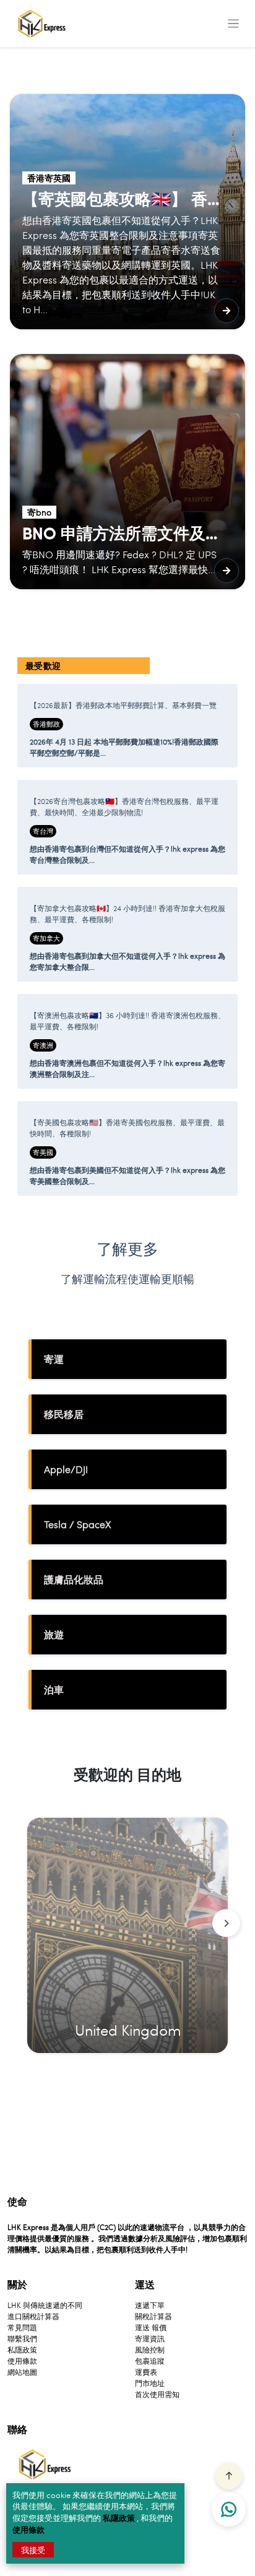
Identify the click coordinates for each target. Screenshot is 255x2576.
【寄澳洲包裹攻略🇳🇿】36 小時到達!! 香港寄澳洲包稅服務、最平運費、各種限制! (127, 1021)
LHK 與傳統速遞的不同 (45, 2305)
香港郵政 (46, 724)
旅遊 (54, 1634)
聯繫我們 (22, 2338)
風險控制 (150, 2349)
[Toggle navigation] (233, 24)
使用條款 (28, 2529)
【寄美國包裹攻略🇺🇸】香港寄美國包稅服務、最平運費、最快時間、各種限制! (127, 1128)
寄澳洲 (43, 1045)
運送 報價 (151, 2327)
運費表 (146, 2372)
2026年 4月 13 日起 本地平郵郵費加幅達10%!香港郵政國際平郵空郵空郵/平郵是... (124, 747)
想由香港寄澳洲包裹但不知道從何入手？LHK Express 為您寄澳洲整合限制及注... (127, 1068)
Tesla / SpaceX (77, 1524)
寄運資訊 (150, 2338)
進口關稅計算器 (33, 2316)
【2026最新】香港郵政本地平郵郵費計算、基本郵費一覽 (123, 705)
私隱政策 (120, 2518)
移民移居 (64, 1414)
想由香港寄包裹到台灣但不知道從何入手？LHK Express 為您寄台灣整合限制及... (127, 854)
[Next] (226, 1923)
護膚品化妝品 (74, 1579)
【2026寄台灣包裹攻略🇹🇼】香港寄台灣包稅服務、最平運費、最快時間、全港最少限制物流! (124, 806)
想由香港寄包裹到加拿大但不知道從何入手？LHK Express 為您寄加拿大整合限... (127, 961)
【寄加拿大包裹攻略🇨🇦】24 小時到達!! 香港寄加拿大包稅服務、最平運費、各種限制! (127, 914)
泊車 (54, 1689)
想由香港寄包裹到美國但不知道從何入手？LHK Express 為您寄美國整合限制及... (127, 1175)
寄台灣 (43, 831)
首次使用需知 (157, 2394)
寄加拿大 (46, 938)
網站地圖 (22, 2372)
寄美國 (43, 1152)
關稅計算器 (153, 2316)
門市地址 (150, 2383)
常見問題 (22, 2327)
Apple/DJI (66, 1469)
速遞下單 (150, 2305)
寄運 (54, 1359)
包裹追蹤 (150, 2361)
